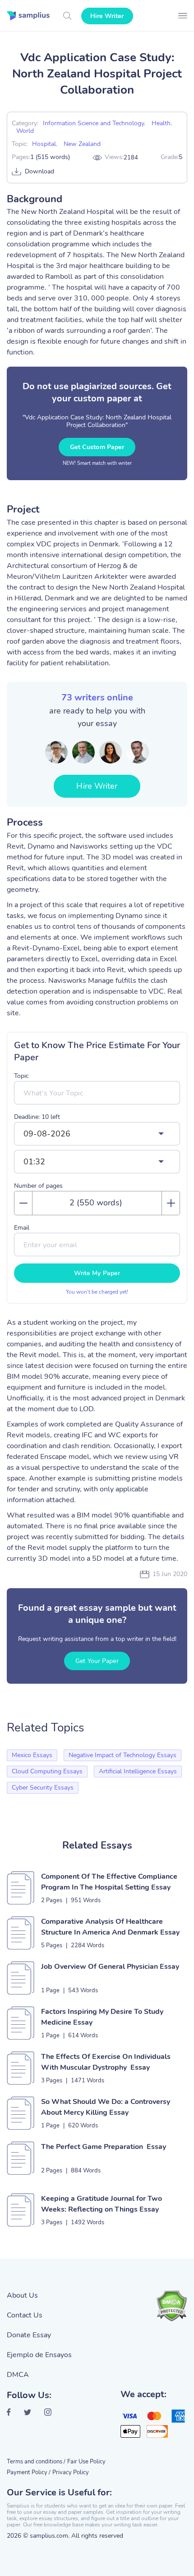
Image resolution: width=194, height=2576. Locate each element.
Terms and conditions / (36, 2462)
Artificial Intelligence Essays (138, 1771)
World (25, 131)
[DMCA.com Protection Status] (171, 2306)
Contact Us (25, 2315)
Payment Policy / (29, 2472)
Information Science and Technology (93, 123)
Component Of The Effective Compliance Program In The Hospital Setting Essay (109, 1882)
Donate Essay (29, 2335)
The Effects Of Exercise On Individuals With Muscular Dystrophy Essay (106, 2062)
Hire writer (107, 16)
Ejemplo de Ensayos (39, 2355)
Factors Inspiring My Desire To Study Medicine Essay (102, 2017)
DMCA (18, 2375)
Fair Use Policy (86, 2462)
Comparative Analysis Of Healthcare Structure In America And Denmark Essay (110, 1927)
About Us (22, 2295)
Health (161, 123)
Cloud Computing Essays (47, 1771)
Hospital (44, 144)
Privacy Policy (71, 2472)
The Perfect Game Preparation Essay (104, 2147)
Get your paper (97, 1661)
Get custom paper (97, 447)
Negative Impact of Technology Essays (122, 1755)
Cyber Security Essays (43, 1788)
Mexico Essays (32, 1755)
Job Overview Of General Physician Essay (110, 1967)
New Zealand (82, 144)
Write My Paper (97, 1273)
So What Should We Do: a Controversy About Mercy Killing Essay (106, 2107)
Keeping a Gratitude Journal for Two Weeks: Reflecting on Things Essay (102, 2204)
